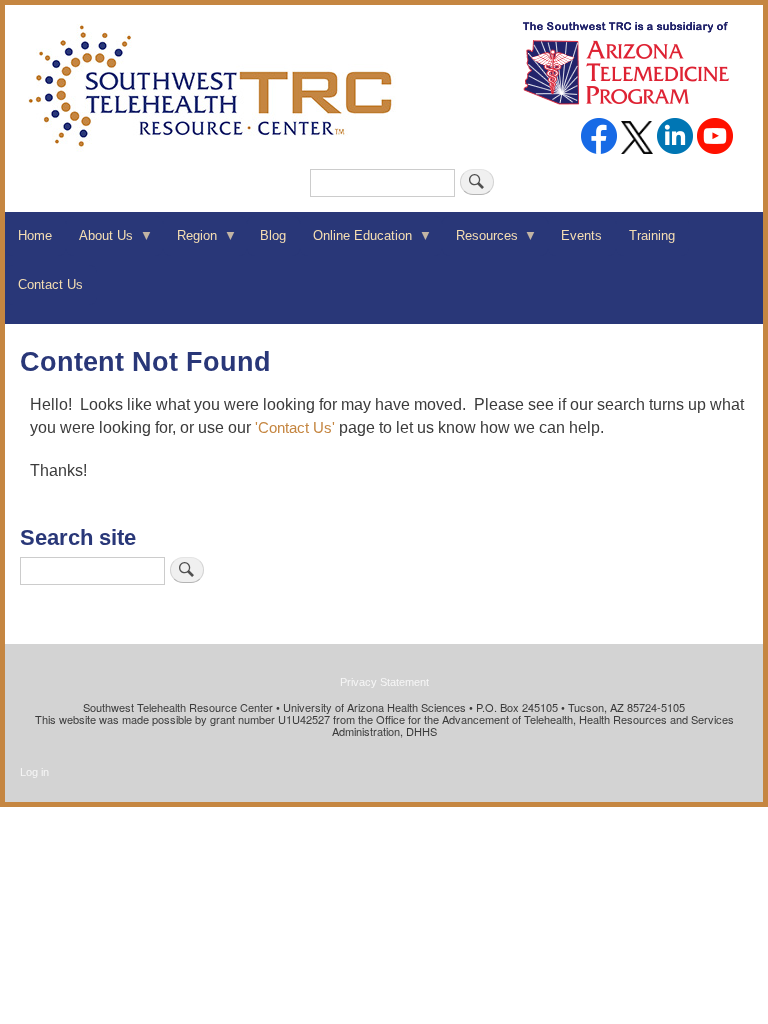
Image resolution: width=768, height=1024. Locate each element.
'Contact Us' (295, 427)
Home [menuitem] (35, 235)
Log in (34, 772)
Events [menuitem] (581, 235)
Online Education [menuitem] (356, 242)
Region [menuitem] (189, 242)
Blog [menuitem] (273, 235)
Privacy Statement (384, 682)
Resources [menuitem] (479, 242)
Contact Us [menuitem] (50, 284)
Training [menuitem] (652, 235)
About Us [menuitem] (99, 242)
